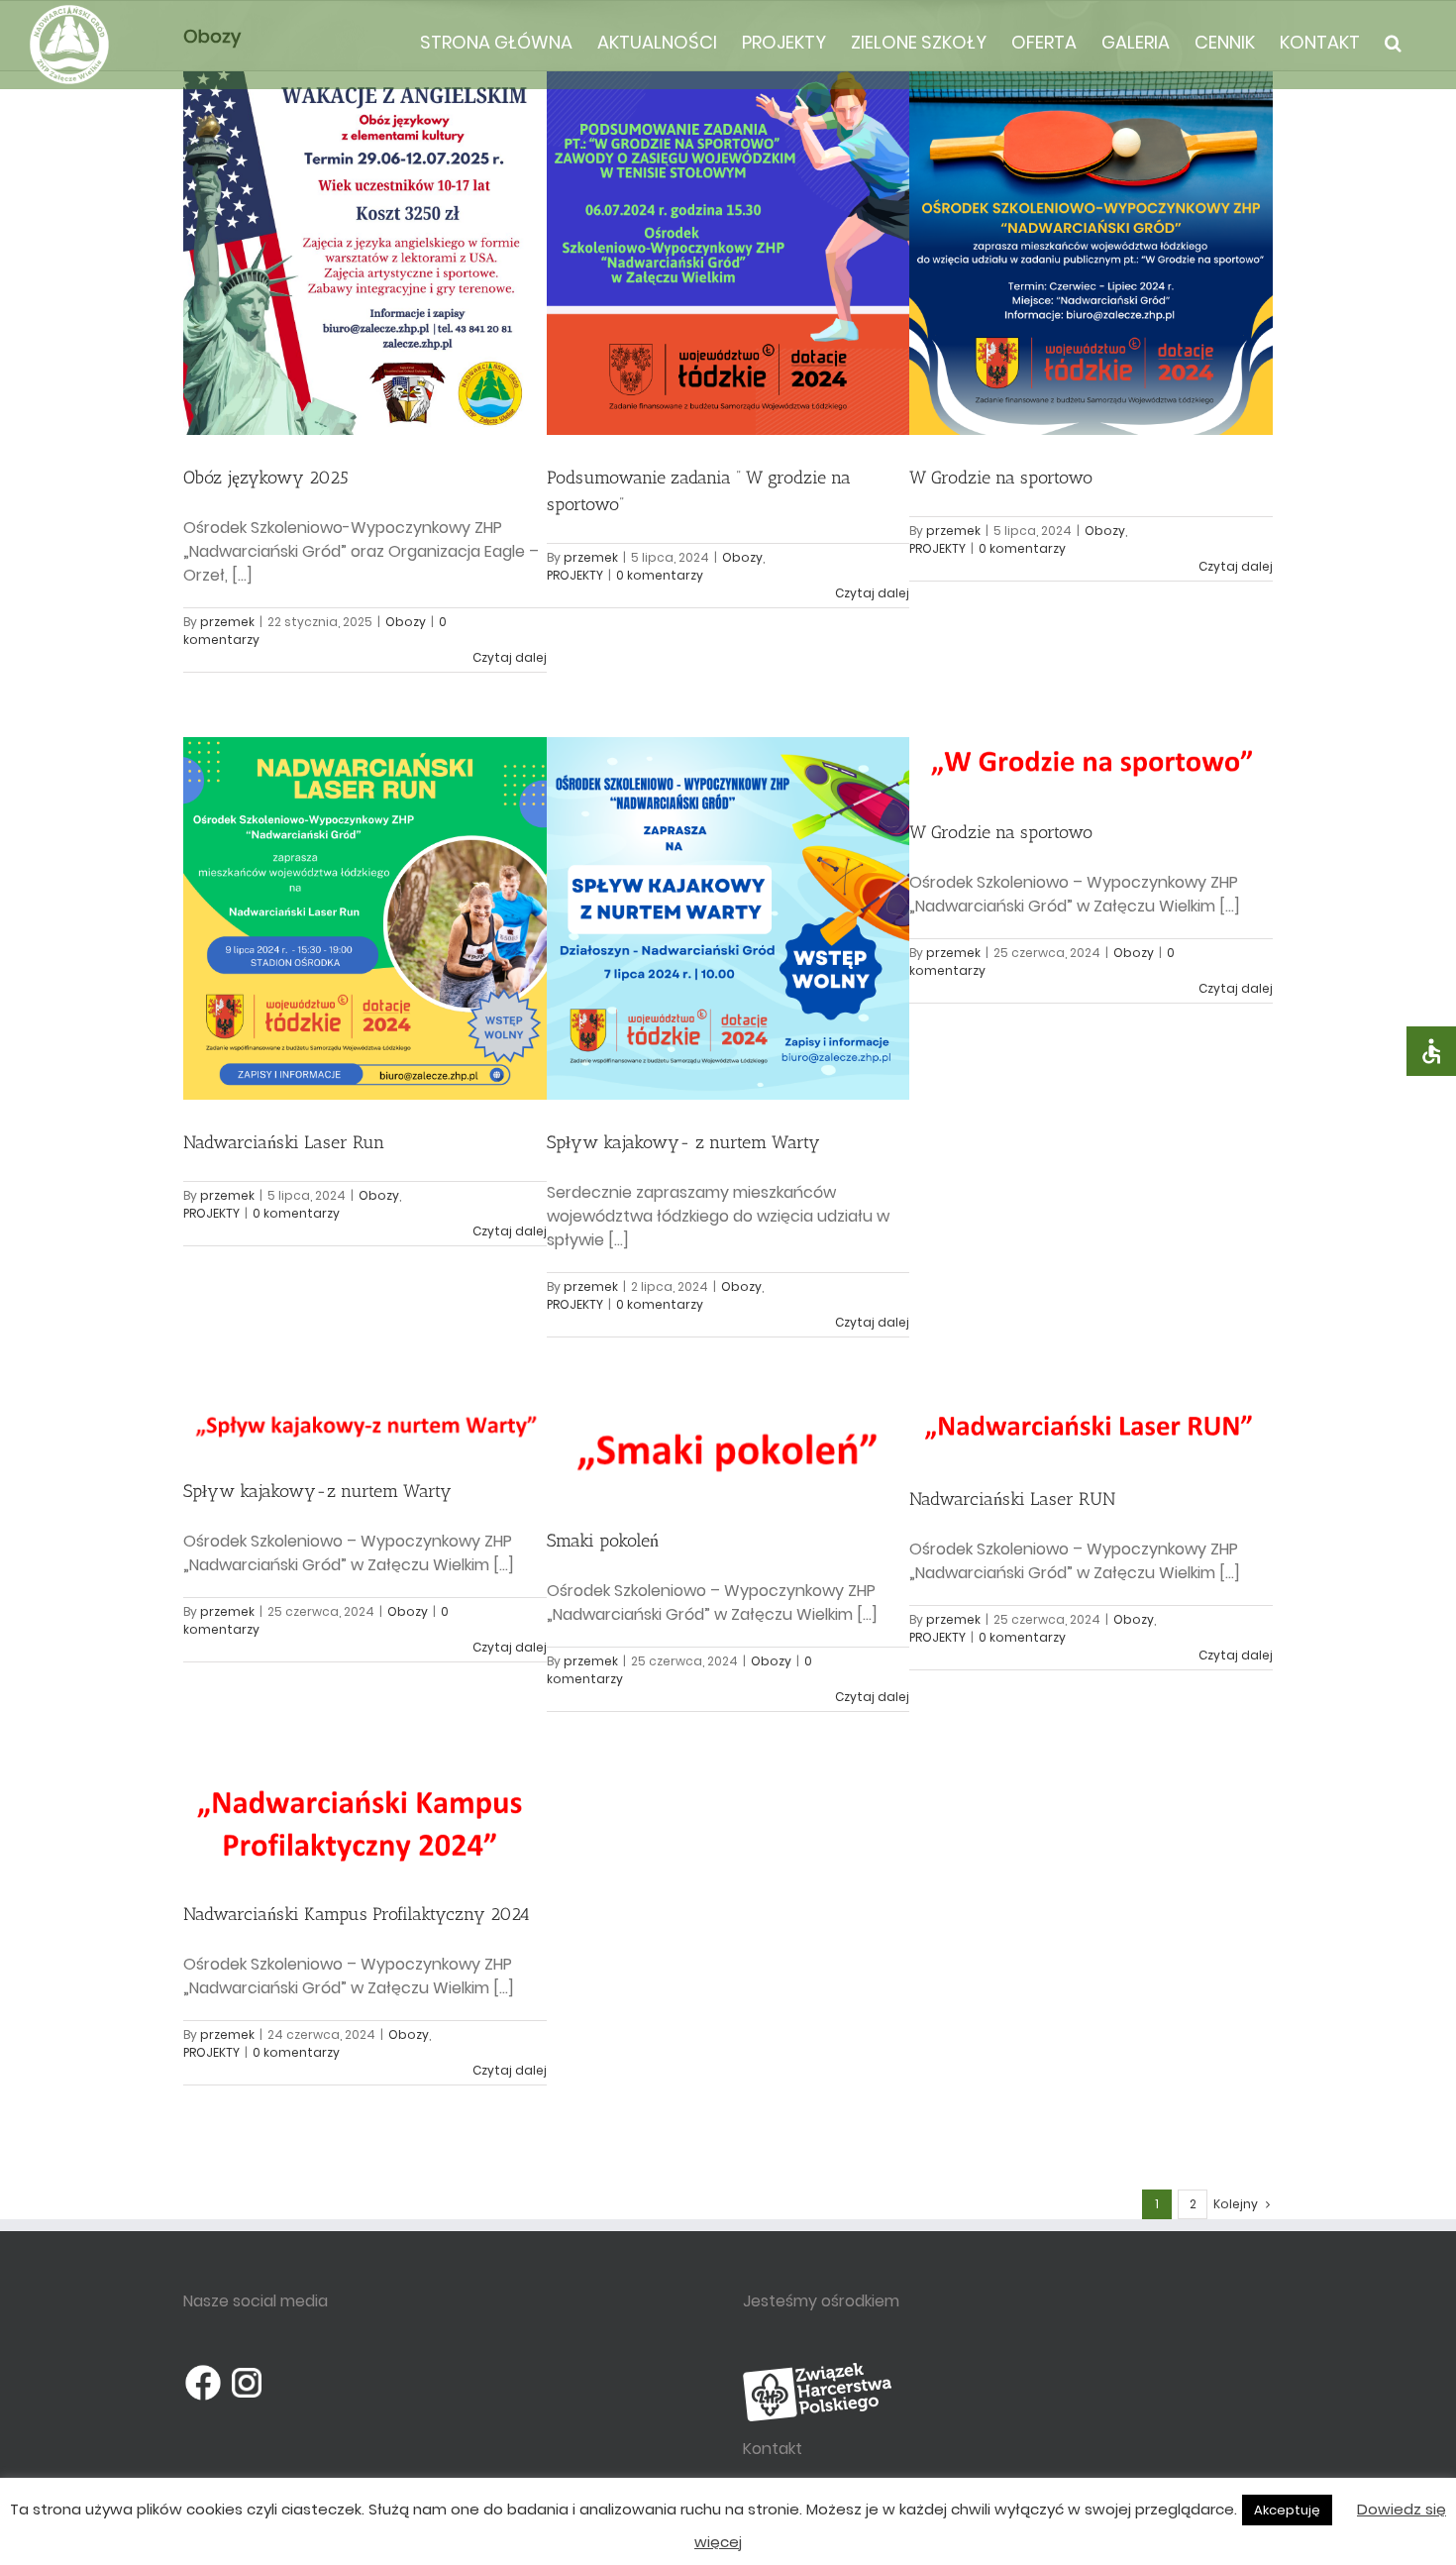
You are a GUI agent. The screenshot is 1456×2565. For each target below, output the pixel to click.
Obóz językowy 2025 (266, 478)
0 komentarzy (660, 575)
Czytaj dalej (510, 657)
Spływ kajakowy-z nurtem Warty (317, 1491)
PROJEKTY (575, 575)
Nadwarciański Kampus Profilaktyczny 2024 (357, 1914)
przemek (227, 622)
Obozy (406, 622)
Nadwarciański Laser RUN (1012, 1499)
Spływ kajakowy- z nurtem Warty (683, 1142)
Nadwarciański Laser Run (284, 1142)
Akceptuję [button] (1287, 2510)
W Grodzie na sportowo (1001, 478)
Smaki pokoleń (603, 1541)
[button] (1393, 42)
